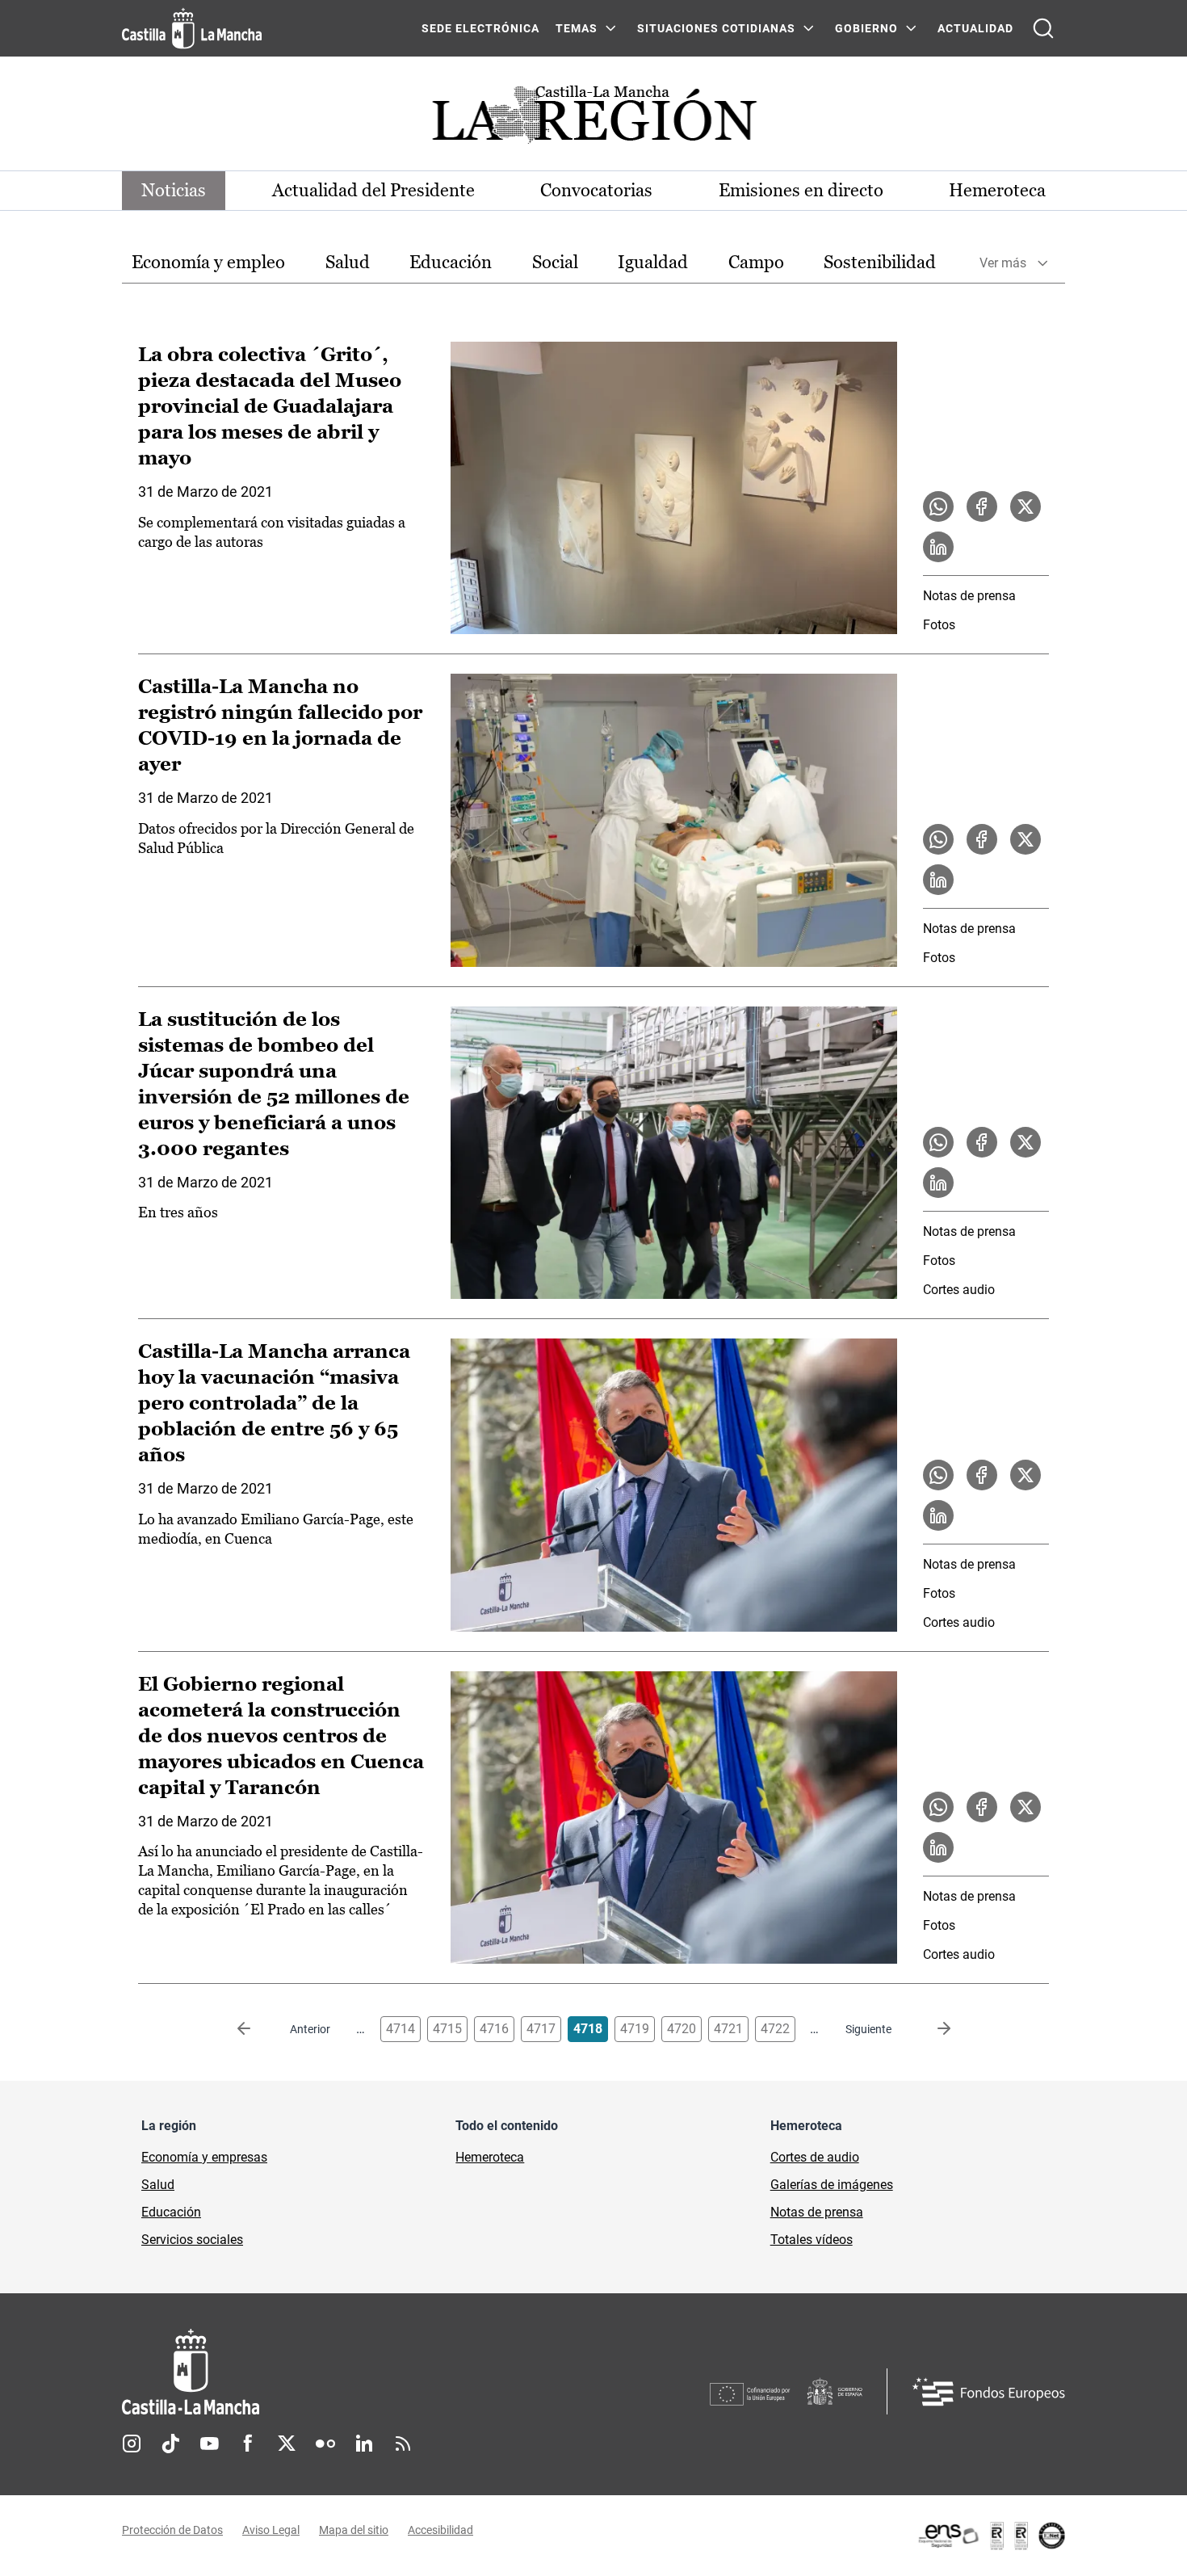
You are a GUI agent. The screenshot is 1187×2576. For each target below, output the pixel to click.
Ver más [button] (1003, 263)
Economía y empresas (204, 2157)
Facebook (248, 2444)
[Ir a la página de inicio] (192, 28)
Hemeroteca (997, 190)
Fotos (939, 625)
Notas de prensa (969, 596)
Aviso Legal (271, 2530)
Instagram (132, 2444)
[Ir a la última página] (931, 2029)
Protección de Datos (172, 2530)
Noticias (174, 190)
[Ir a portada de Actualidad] (593, 119)
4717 (541, 2029)
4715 (447, 2029)
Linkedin (364, 2444)
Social (555, 262)
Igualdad (653, 262)
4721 (728, 2029)
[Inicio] (341, 2372)
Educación (451, 262)
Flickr (325, 2444)
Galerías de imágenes (832, 2185)
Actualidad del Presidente (373, 190)
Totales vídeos (812, 2240)
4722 (775, 2029)
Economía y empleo (208, 262)
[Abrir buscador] (1043, 28)
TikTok (170, 2444)
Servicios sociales (192, 2240)
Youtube (209, 2444)
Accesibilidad (440, 2530)
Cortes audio (959, 1290)
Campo (756, 262)
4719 (635, 2029)
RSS (403, 2444)
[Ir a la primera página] (257, 2029)
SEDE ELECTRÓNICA (480, 28)
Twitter (287, 2444)
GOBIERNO (866, 28)
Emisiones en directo (801, 190)
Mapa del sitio (354, 2530)
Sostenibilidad (880, 262)
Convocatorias (596, 190)
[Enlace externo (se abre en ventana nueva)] (991, 2536)
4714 (401, 2029)
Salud (348, 262)
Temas (577, 28)
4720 (682, 2029)
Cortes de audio (815, 2157)
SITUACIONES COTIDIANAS (716, 28)
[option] (208, 263)
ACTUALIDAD (975, 28)
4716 (494, 2029)
